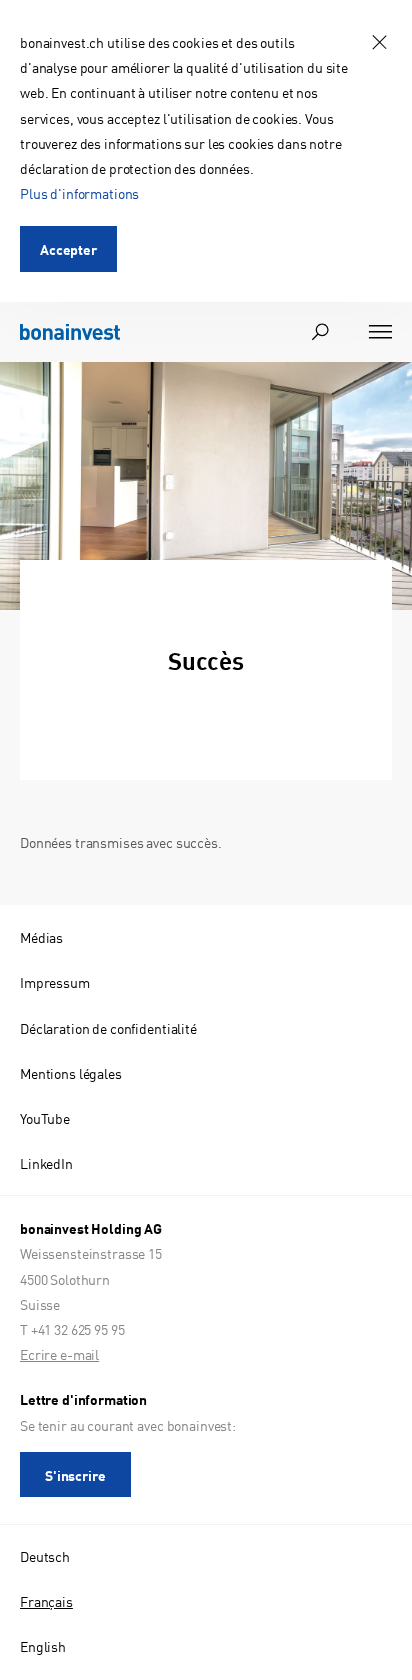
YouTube (45, 1118)
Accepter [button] (68, 249)
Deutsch (45, 1556)
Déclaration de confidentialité (108, 1028)
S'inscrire (75, 1475)
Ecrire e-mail (59, 1354)
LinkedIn (46, 1163)
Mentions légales (71, 1073)
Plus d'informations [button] (79, 193)
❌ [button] (379, 42)
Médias (41, 937)
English (43, 1646)
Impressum (55, 982)
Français (46, 1601)
